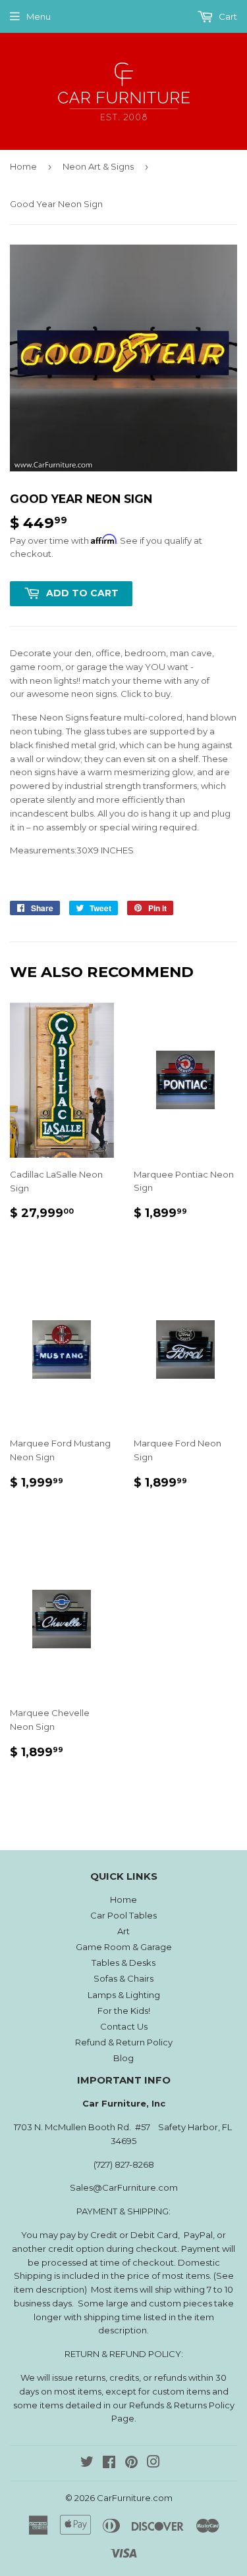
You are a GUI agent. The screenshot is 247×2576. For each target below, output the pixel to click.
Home (23, 166)
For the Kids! (124, 2011)
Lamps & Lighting (124, 1995)
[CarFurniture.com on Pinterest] (131, 2464)
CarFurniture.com (135, 2498)
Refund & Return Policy (124, 2042)
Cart (227, 16)
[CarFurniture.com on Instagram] (153, 2464)
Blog (123, 2058)
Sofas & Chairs (123, 1978)
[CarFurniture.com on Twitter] (87, 2464)
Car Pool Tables (123, 1915)
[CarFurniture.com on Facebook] (109, 2464)
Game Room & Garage (124, 1947)
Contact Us (124, 2026)
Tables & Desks (123, 1963)
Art (123, 1931)
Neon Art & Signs (98, 166)
